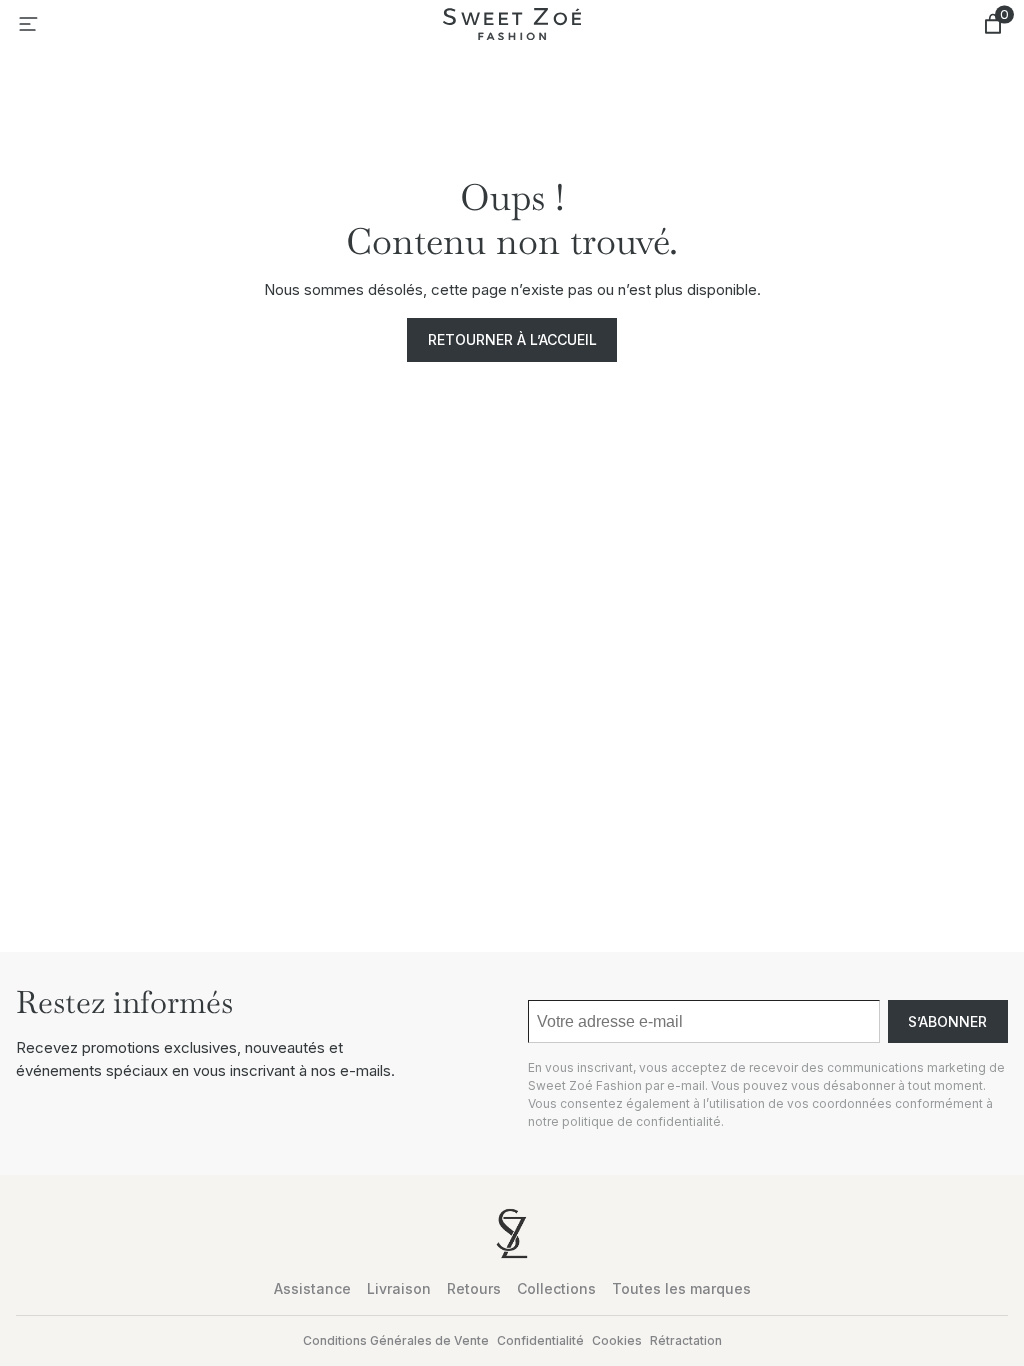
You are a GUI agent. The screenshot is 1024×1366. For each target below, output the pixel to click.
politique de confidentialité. (643, 1121)
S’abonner (947, 1021)
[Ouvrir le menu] (28, 24)
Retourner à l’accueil (512, 339)
